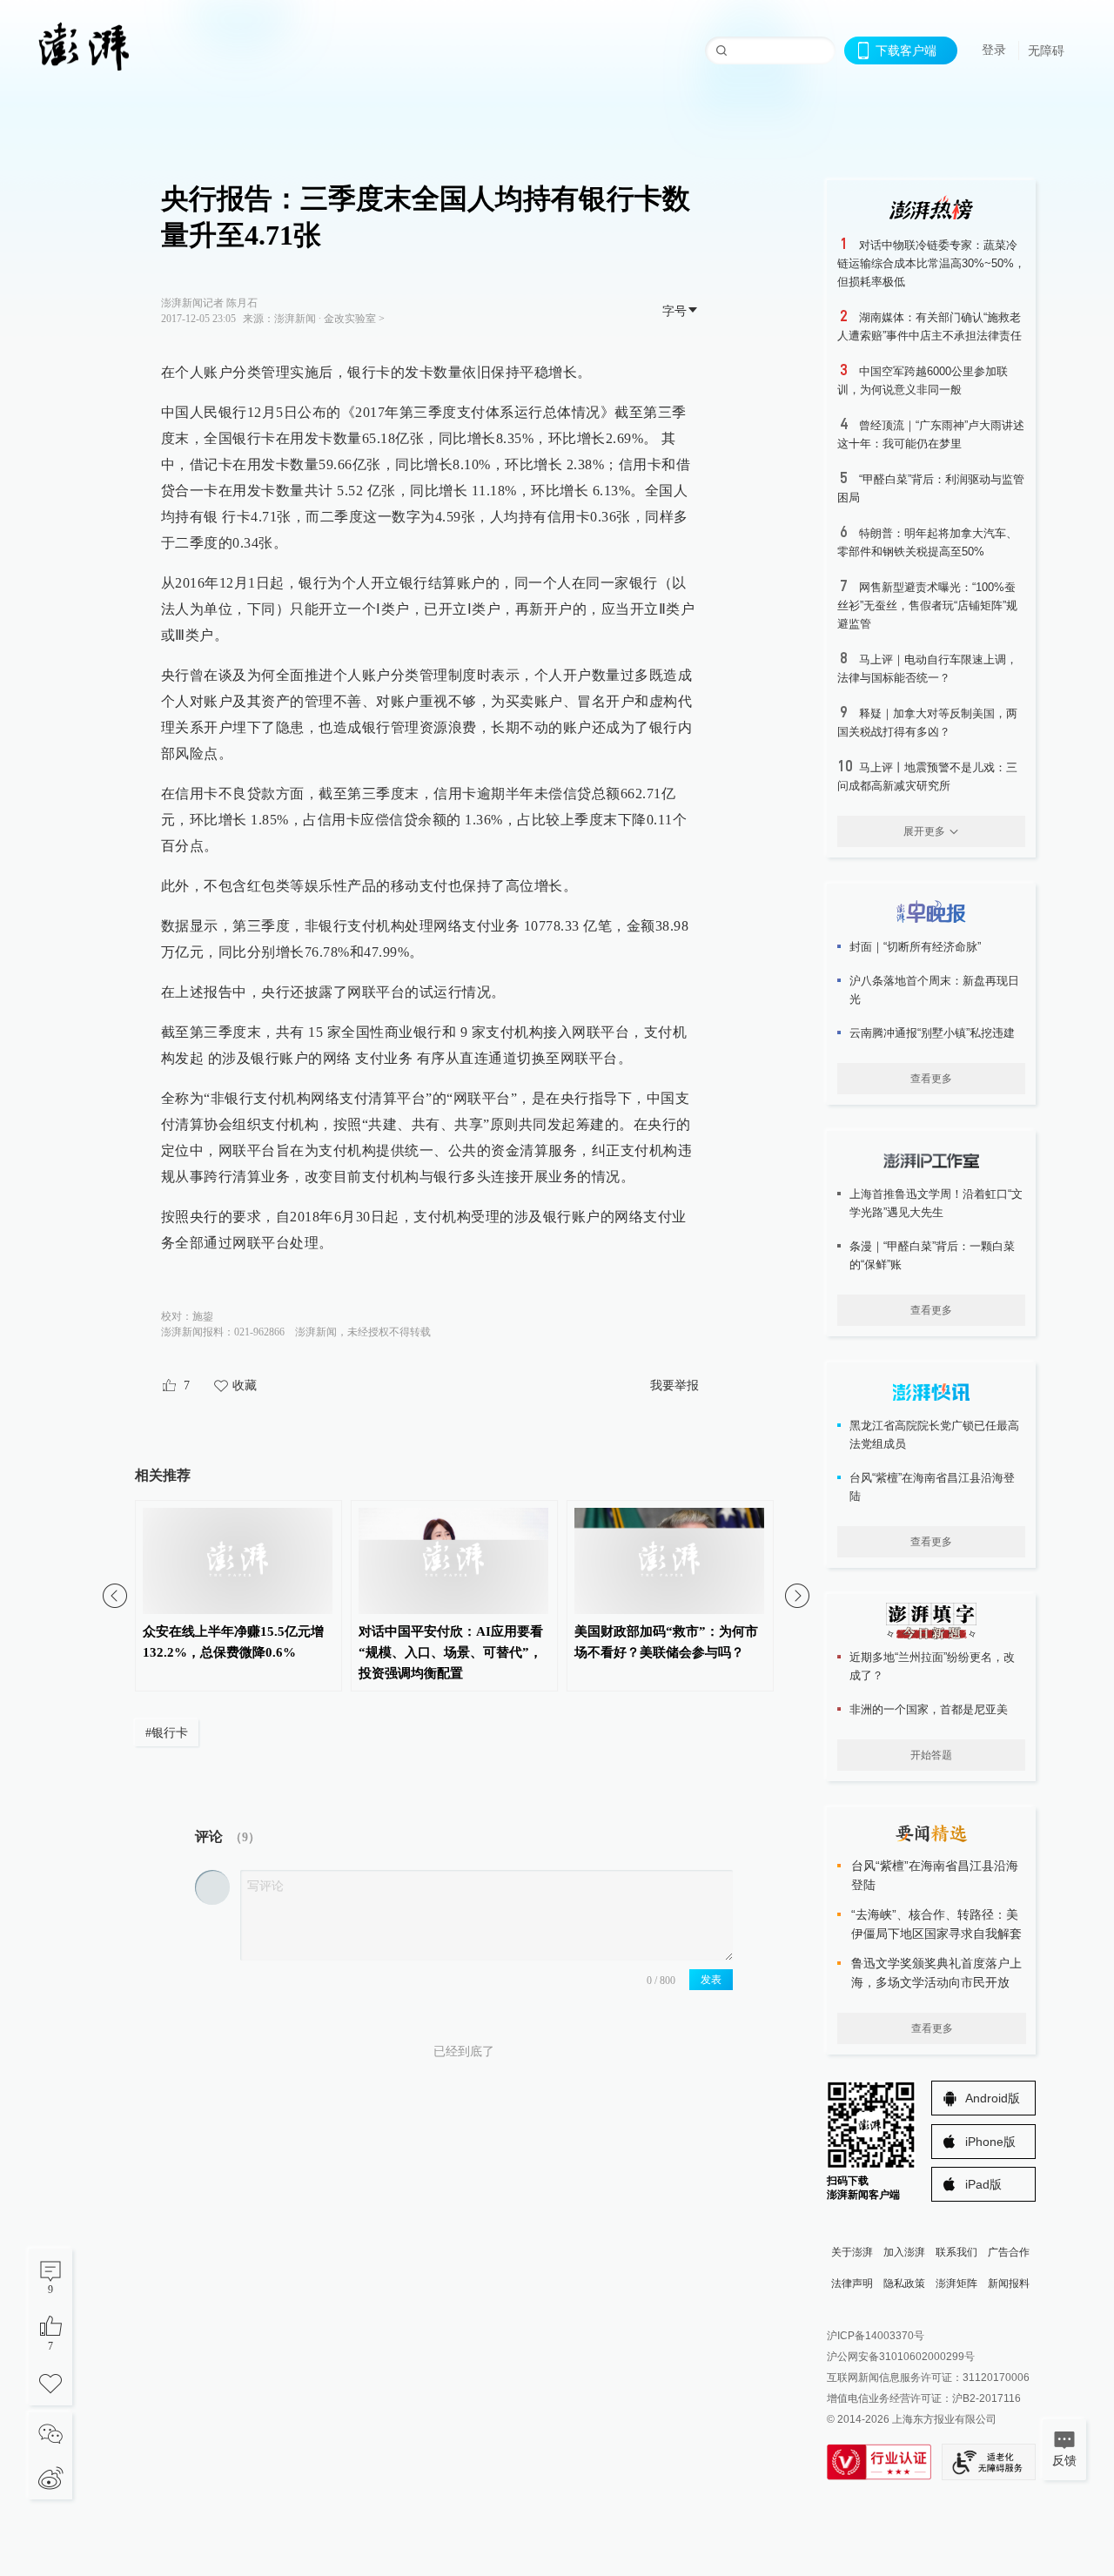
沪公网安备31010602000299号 (901, 2357)
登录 (994, 50)
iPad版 (983, 2184)
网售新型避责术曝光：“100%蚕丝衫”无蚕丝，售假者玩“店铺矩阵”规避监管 (927, 605)
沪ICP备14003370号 (876, 2336)
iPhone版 (990, 2142)
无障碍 (1046, 50)
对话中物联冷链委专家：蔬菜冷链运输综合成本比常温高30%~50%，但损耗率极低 (931, 263)
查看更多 (931, 1079)
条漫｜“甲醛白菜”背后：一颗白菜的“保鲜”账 (932, 1255)
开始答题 (931, 1755)
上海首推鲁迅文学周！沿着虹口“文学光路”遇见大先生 (936, 1203)
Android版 (993, 2098)
